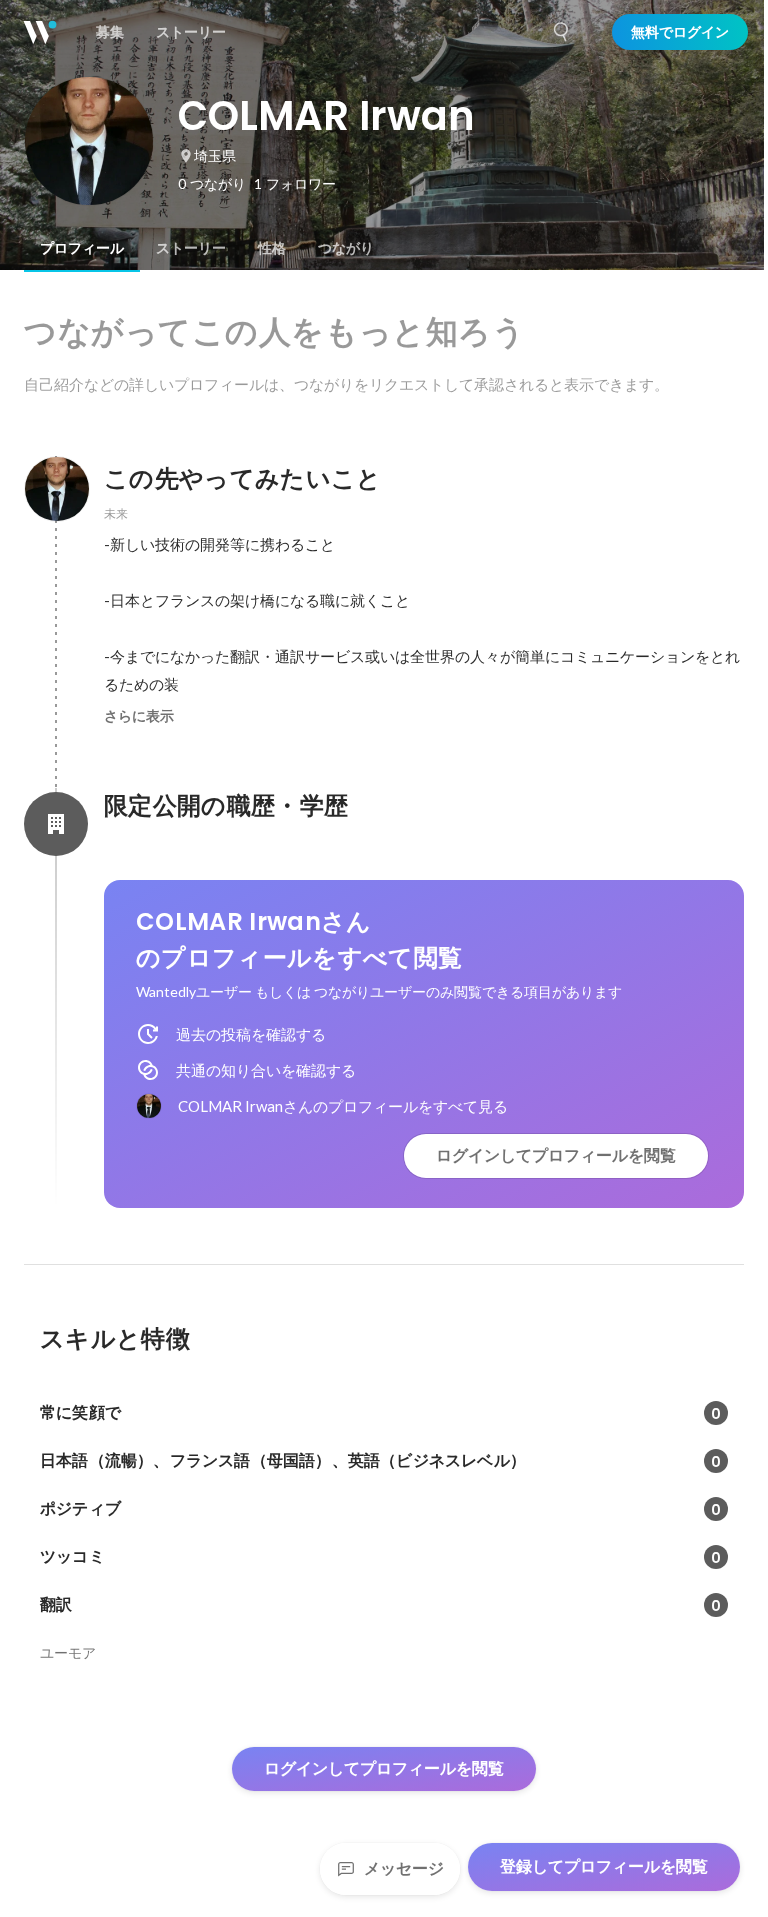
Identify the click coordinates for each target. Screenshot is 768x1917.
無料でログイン (680, 32)
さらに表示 (139, 716)
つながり (346, 248)
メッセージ (404, 1868)
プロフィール (82, 248)
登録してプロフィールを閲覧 (604, 1866)
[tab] (82, 248)
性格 (272, 248)
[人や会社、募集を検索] (562, 32)
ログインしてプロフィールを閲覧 (556, 1155)
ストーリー (191, 248)
